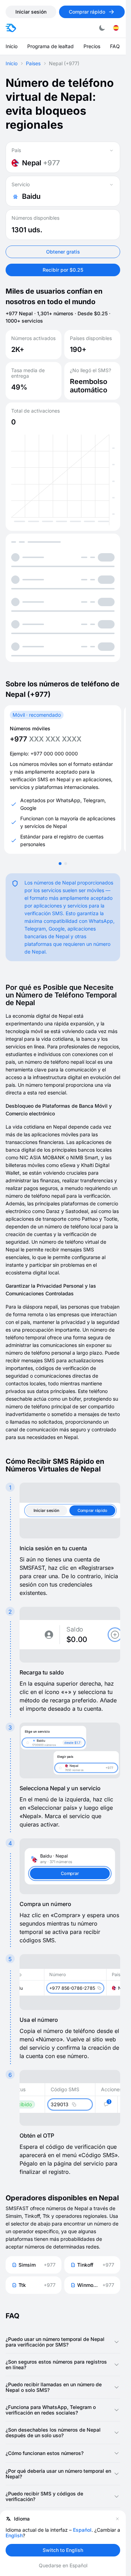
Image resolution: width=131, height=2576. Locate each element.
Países (33, 63)
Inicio (12, 63)
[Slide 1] (60, 864)
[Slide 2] (66, 864)
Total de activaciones (35, 411)
